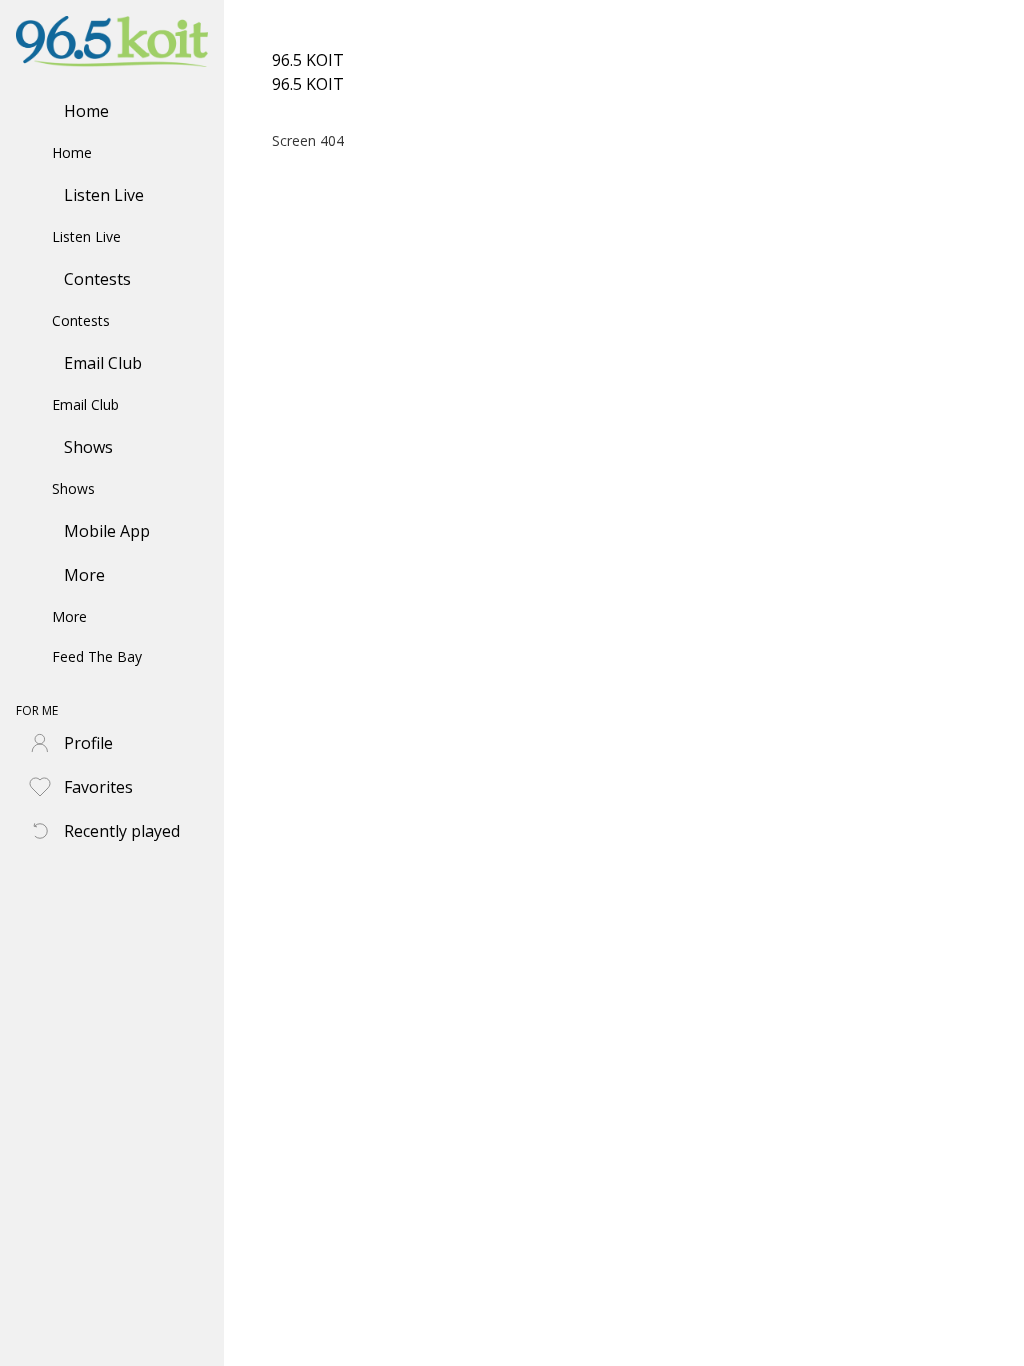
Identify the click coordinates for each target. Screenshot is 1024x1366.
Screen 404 (308, 140)
